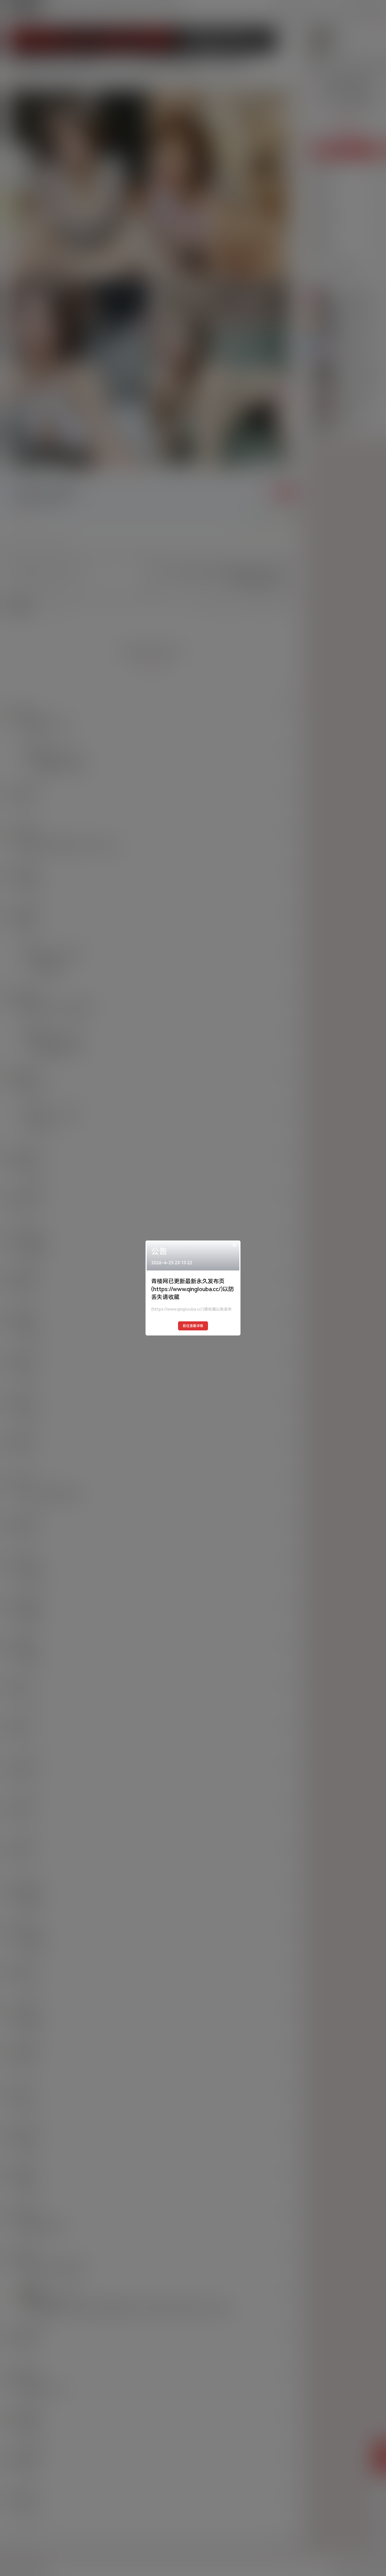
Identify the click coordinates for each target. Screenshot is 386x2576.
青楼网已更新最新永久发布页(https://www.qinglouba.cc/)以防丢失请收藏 (193, 1289)
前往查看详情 (193, 1326)
